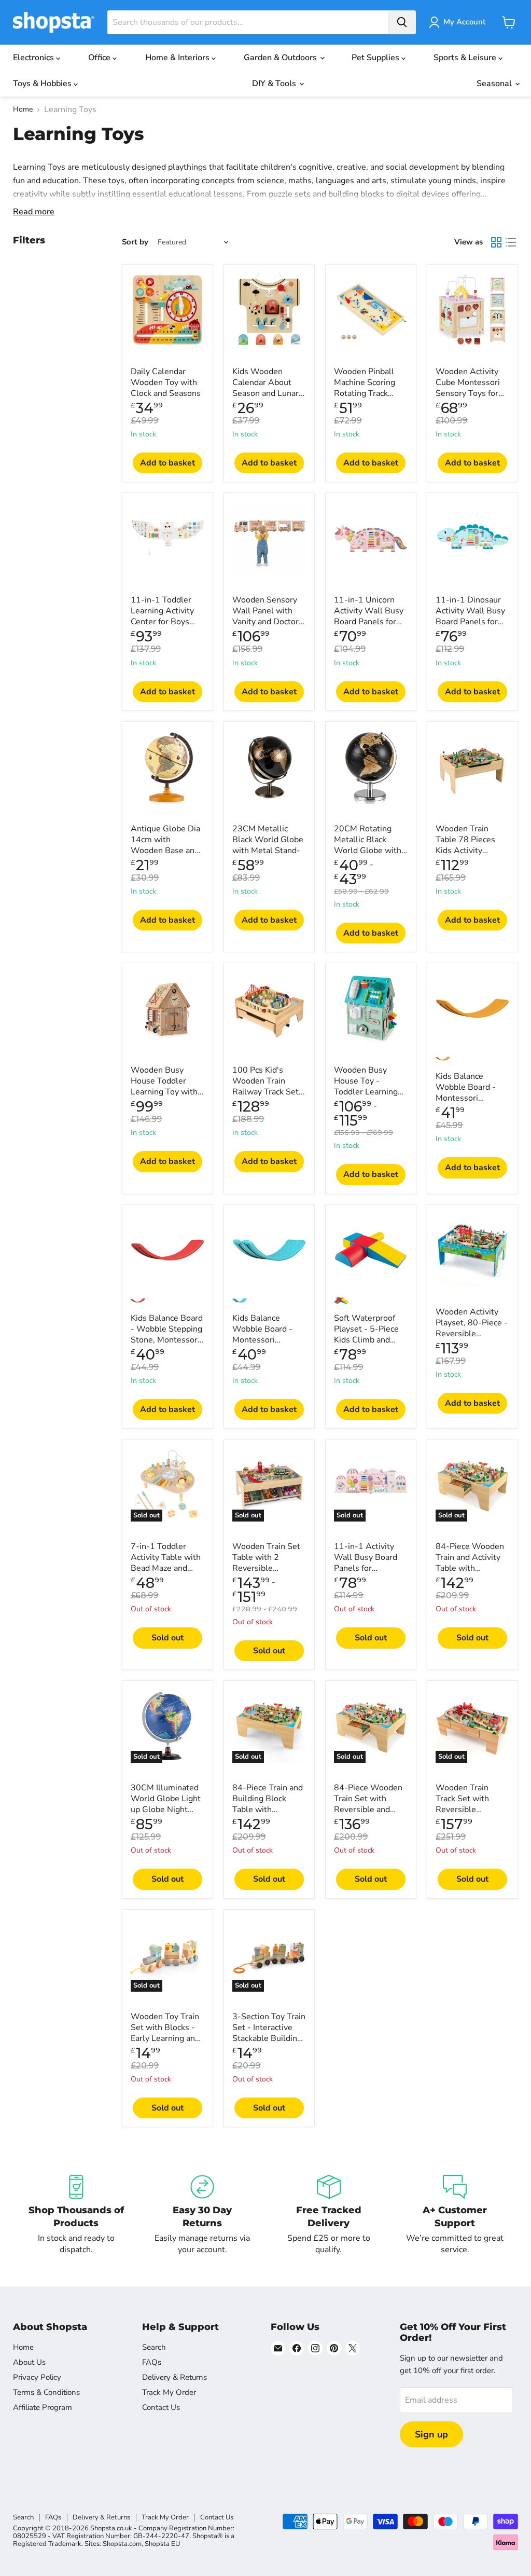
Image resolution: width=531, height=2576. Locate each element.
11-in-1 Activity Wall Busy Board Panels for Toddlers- (366, 1563)
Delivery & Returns (174, 2377)
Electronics (34, 58)
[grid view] (496, 242)
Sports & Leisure (466, 58)
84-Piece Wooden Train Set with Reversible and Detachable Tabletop (368, 1810)
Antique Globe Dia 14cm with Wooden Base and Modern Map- (165, 845)
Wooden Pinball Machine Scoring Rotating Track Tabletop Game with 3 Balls (365, 393)
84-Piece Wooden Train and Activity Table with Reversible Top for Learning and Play (470, 1568)
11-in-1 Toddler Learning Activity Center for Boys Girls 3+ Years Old (165, 616)
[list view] (511, 242)
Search (154, 2347)
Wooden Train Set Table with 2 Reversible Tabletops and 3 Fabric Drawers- (266, 1568)
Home (23, 109)
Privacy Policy (37, 2377)
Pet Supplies (376, 58)
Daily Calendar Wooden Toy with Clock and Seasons (166, 382)
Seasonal (495, 84)
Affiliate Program (43, 2407)
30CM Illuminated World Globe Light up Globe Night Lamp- (166, 1804)
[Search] (402, 22)
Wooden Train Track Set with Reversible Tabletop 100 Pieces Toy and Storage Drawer (465, 1815)
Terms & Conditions (46, 2392)
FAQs (152, 2362)
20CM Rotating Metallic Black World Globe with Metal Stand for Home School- (368, 851)
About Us (29, 2362)
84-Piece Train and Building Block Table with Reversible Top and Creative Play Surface (268, 1815)
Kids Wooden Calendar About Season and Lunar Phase (265, 388)
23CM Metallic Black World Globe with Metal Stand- (268, 840)
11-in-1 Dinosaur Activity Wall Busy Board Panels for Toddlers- (470, 616)
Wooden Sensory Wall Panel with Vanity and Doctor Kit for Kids (265, 616)
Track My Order (169, 2392)
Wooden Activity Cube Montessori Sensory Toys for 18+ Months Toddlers (468, 393)
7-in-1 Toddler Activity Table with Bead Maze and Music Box (166, 1563)
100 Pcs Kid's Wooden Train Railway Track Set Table (265, 1086)
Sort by (135, 242)
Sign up (431, 2434)
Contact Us (161, 2407)
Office (100, 58)
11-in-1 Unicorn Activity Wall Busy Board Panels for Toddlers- (369, 616)
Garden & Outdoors (281, 58)
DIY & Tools (275, 84)
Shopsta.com (122, 2544)
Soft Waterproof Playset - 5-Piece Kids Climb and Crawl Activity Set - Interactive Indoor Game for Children (371, 1345)
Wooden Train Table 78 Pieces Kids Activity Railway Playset (465, 845)
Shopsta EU (162, 2544)
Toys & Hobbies (43, 84)
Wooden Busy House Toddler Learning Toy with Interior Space (164, 1086)
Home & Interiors (178, 58)
